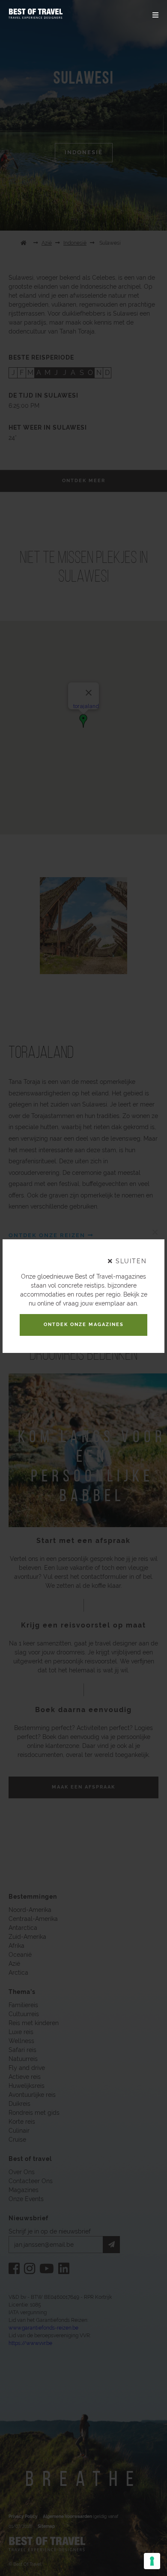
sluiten (130, 1261)
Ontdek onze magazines (84, 1325)
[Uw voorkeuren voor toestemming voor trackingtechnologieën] (152, 2561)
